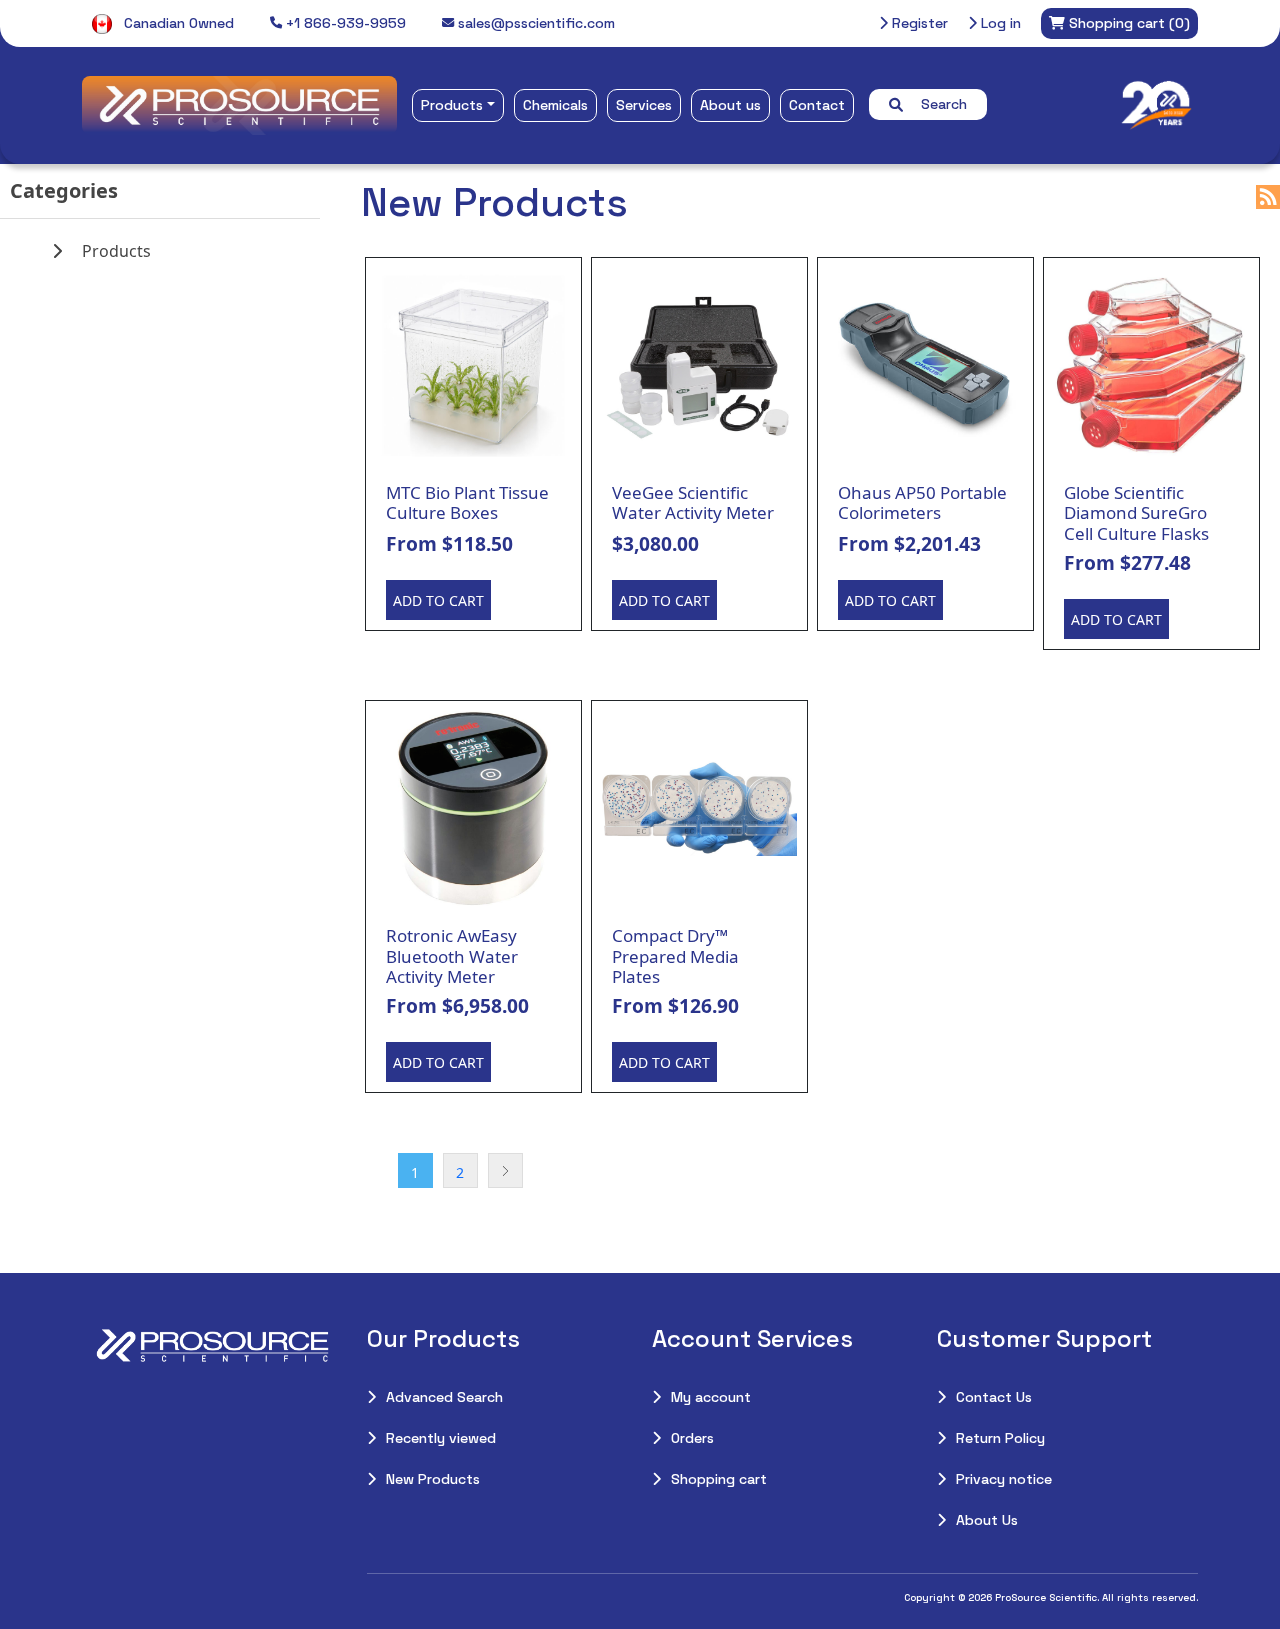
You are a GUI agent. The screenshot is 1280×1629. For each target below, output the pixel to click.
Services (644, 105)
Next (505, 1170)
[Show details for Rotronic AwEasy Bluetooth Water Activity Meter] (473, 808)
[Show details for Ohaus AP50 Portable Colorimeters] (925, 365)
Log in (999, 23)
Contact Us (994, 1397)
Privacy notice (1004, 1479)
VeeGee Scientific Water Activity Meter (693, 503)
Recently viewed (441, 1438)
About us (730, 105)
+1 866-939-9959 (344, 23)
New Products (433, 1479)
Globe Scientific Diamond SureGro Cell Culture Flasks (1136, 513)
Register (918, 23)
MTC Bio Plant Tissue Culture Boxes (467, 503)
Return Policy (1000, 1438)
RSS (1268, 197)
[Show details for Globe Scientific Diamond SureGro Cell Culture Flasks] (1151, 365)
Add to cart (438, 600)
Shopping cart (719, 1479)
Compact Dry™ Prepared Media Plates (675, 956)
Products (452, 105)
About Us (987, 1520)
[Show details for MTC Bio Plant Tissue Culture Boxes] (473, 365)
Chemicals (555, 105)
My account (711, 1397)
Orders (692, 1438)
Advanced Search (444, 1397)
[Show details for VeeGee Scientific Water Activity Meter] (699, 365)
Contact (817, 105)
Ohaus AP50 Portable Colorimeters (922, 503)
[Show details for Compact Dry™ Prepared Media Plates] (699, 808)
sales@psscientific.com (534, 23)
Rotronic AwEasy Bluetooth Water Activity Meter (452, 956)
